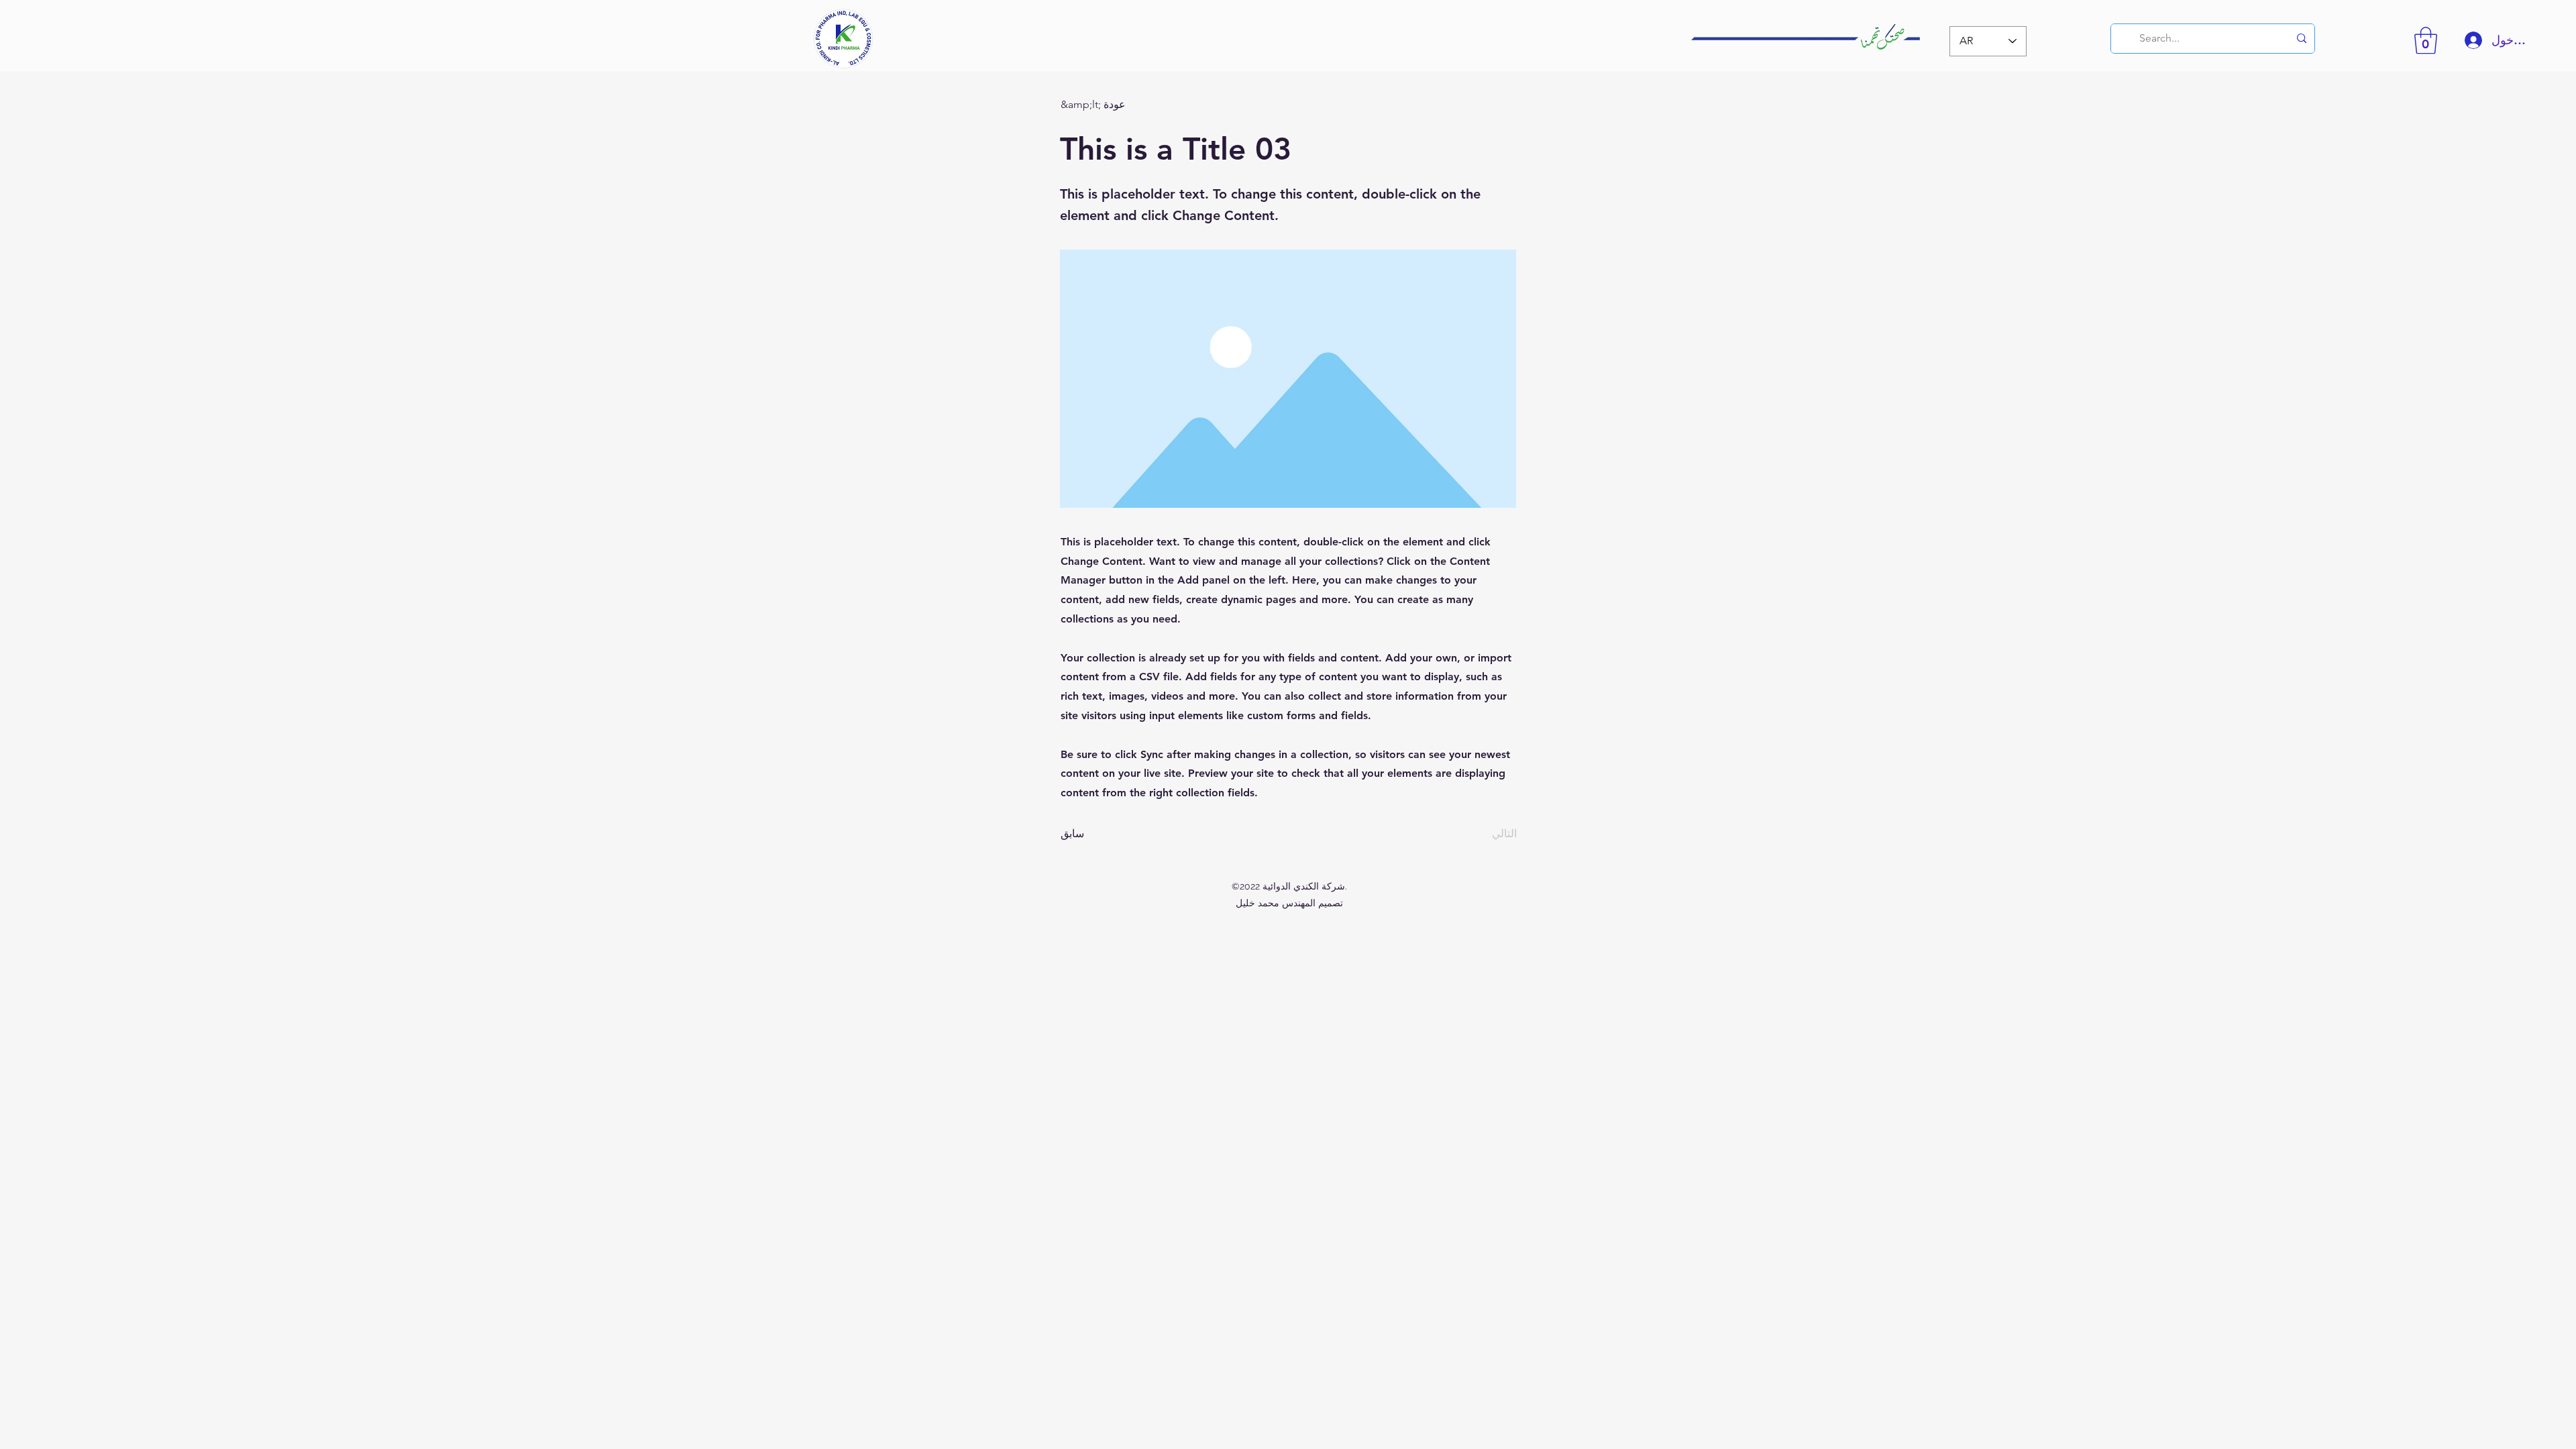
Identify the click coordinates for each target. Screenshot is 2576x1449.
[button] (2426, 40)
